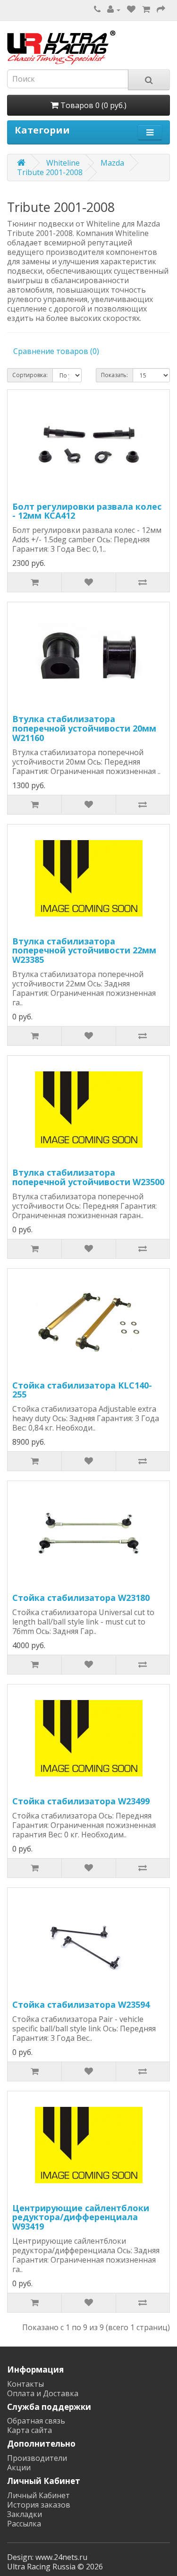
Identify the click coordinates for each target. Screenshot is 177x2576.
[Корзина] (146, 9)
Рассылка (24, 2524)
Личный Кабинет (38, 2495)
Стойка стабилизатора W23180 (81, 1598)
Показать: (114, 375)
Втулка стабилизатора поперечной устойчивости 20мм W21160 (84, 728)
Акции (19, 2467)
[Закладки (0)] (131, 9)
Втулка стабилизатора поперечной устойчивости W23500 (88, 1177)
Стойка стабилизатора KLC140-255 (82, 1390)
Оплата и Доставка (43, 2393)
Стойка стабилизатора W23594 (81, 2004)
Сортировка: (30, 375)
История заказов (39, 2505)
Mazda (112, 163)
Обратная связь (36, 2421)
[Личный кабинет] (114, 9)
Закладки (25, 2514)
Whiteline (63, 163)
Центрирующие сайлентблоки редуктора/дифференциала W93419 (81, 2217)
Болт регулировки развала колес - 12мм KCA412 (87, 511)
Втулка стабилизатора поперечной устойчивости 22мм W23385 (84, 951)
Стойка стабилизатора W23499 (81, 1801)
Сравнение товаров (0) (56, 351)
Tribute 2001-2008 (50, 172)
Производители (37, 2458)
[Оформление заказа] (161, 9)
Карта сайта (29, 2430)
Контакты (25, 2384)
